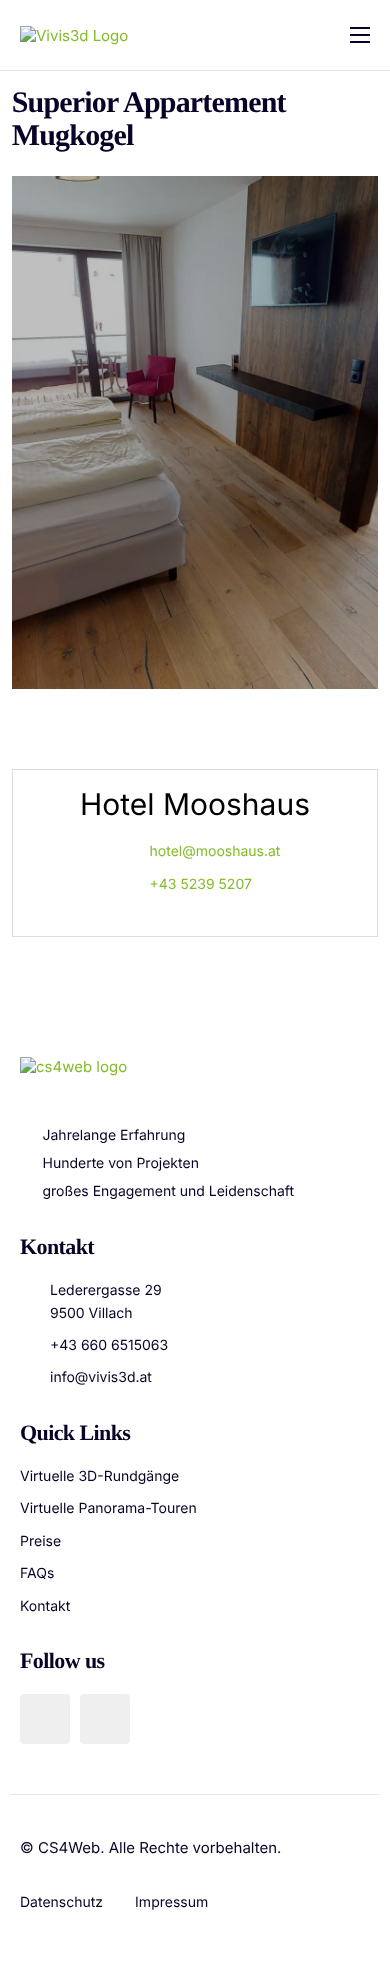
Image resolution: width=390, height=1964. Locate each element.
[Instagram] (105, 1719)
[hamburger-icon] (360, 35)
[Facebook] (45, 1719)
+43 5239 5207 (201, 884)
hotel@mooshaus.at (215, 851)
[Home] (74, 34)
